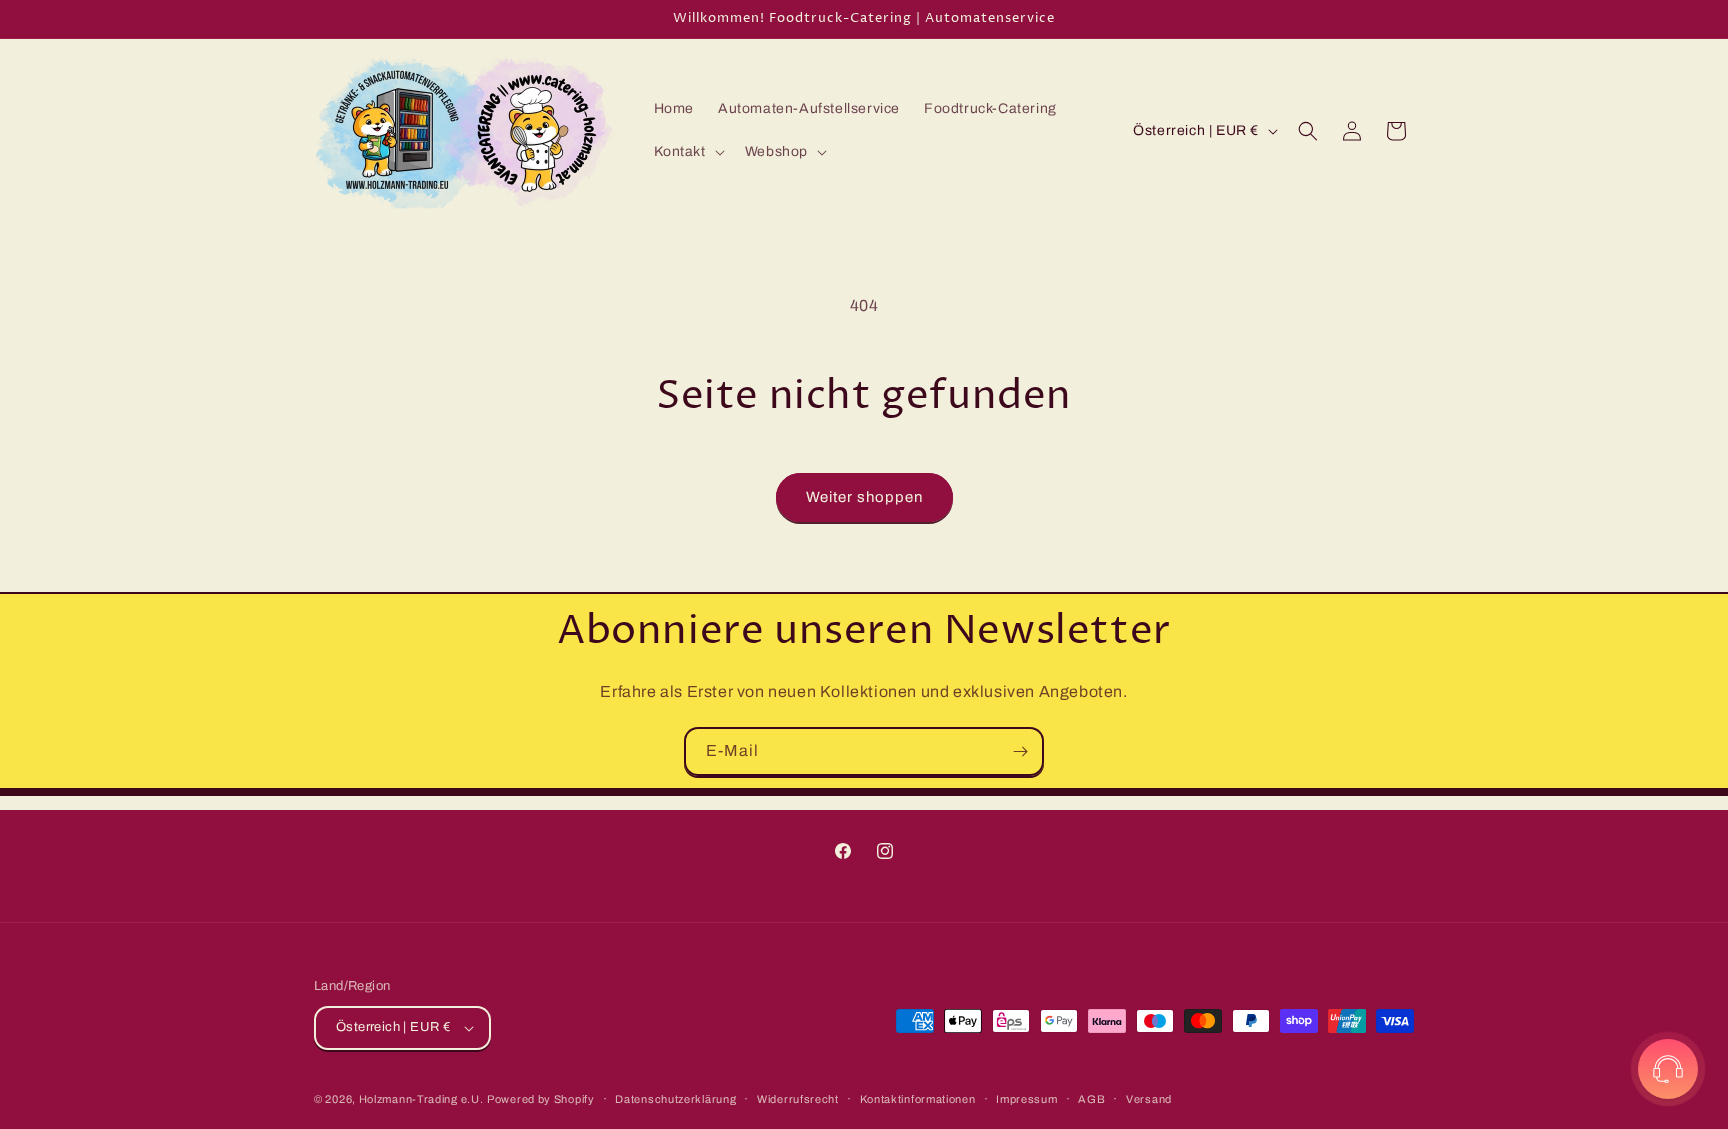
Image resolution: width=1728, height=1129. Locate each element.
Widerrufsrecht (798, 1099)
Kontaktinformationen (918, 1099)
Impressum (1026, 1099)
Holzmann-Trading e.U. (421, 1099)
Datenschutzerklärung (675, 1099)
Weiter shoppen (864, 497)
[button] (687, 152)
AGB (1091, 1099)
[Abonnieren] (1020, 751)
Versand (1149, 1099)
